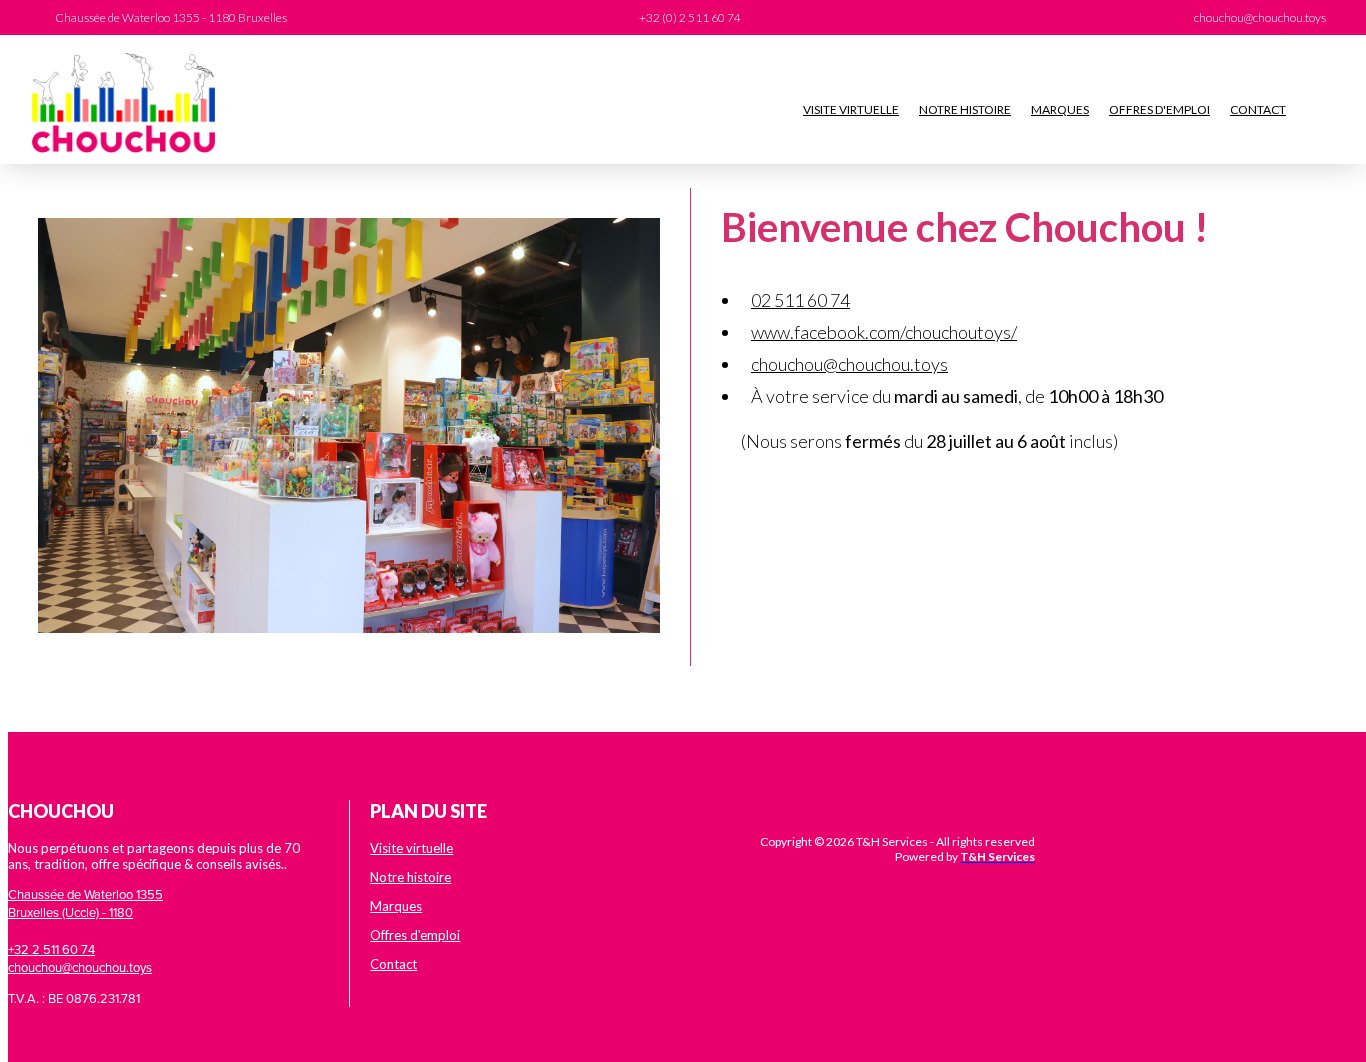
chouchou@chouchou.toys (849, 364)
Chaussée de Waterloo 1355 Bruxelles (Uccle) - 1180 (85, 903)
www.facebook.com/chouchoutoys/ (884, 332)
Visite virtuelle (851, 109)
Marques (1060, 109)
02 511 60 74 (800, 300)
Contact (1258, 109)
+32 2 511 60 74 (51, 949)
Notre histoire (965, 109)
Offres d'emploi (1159, 109)
